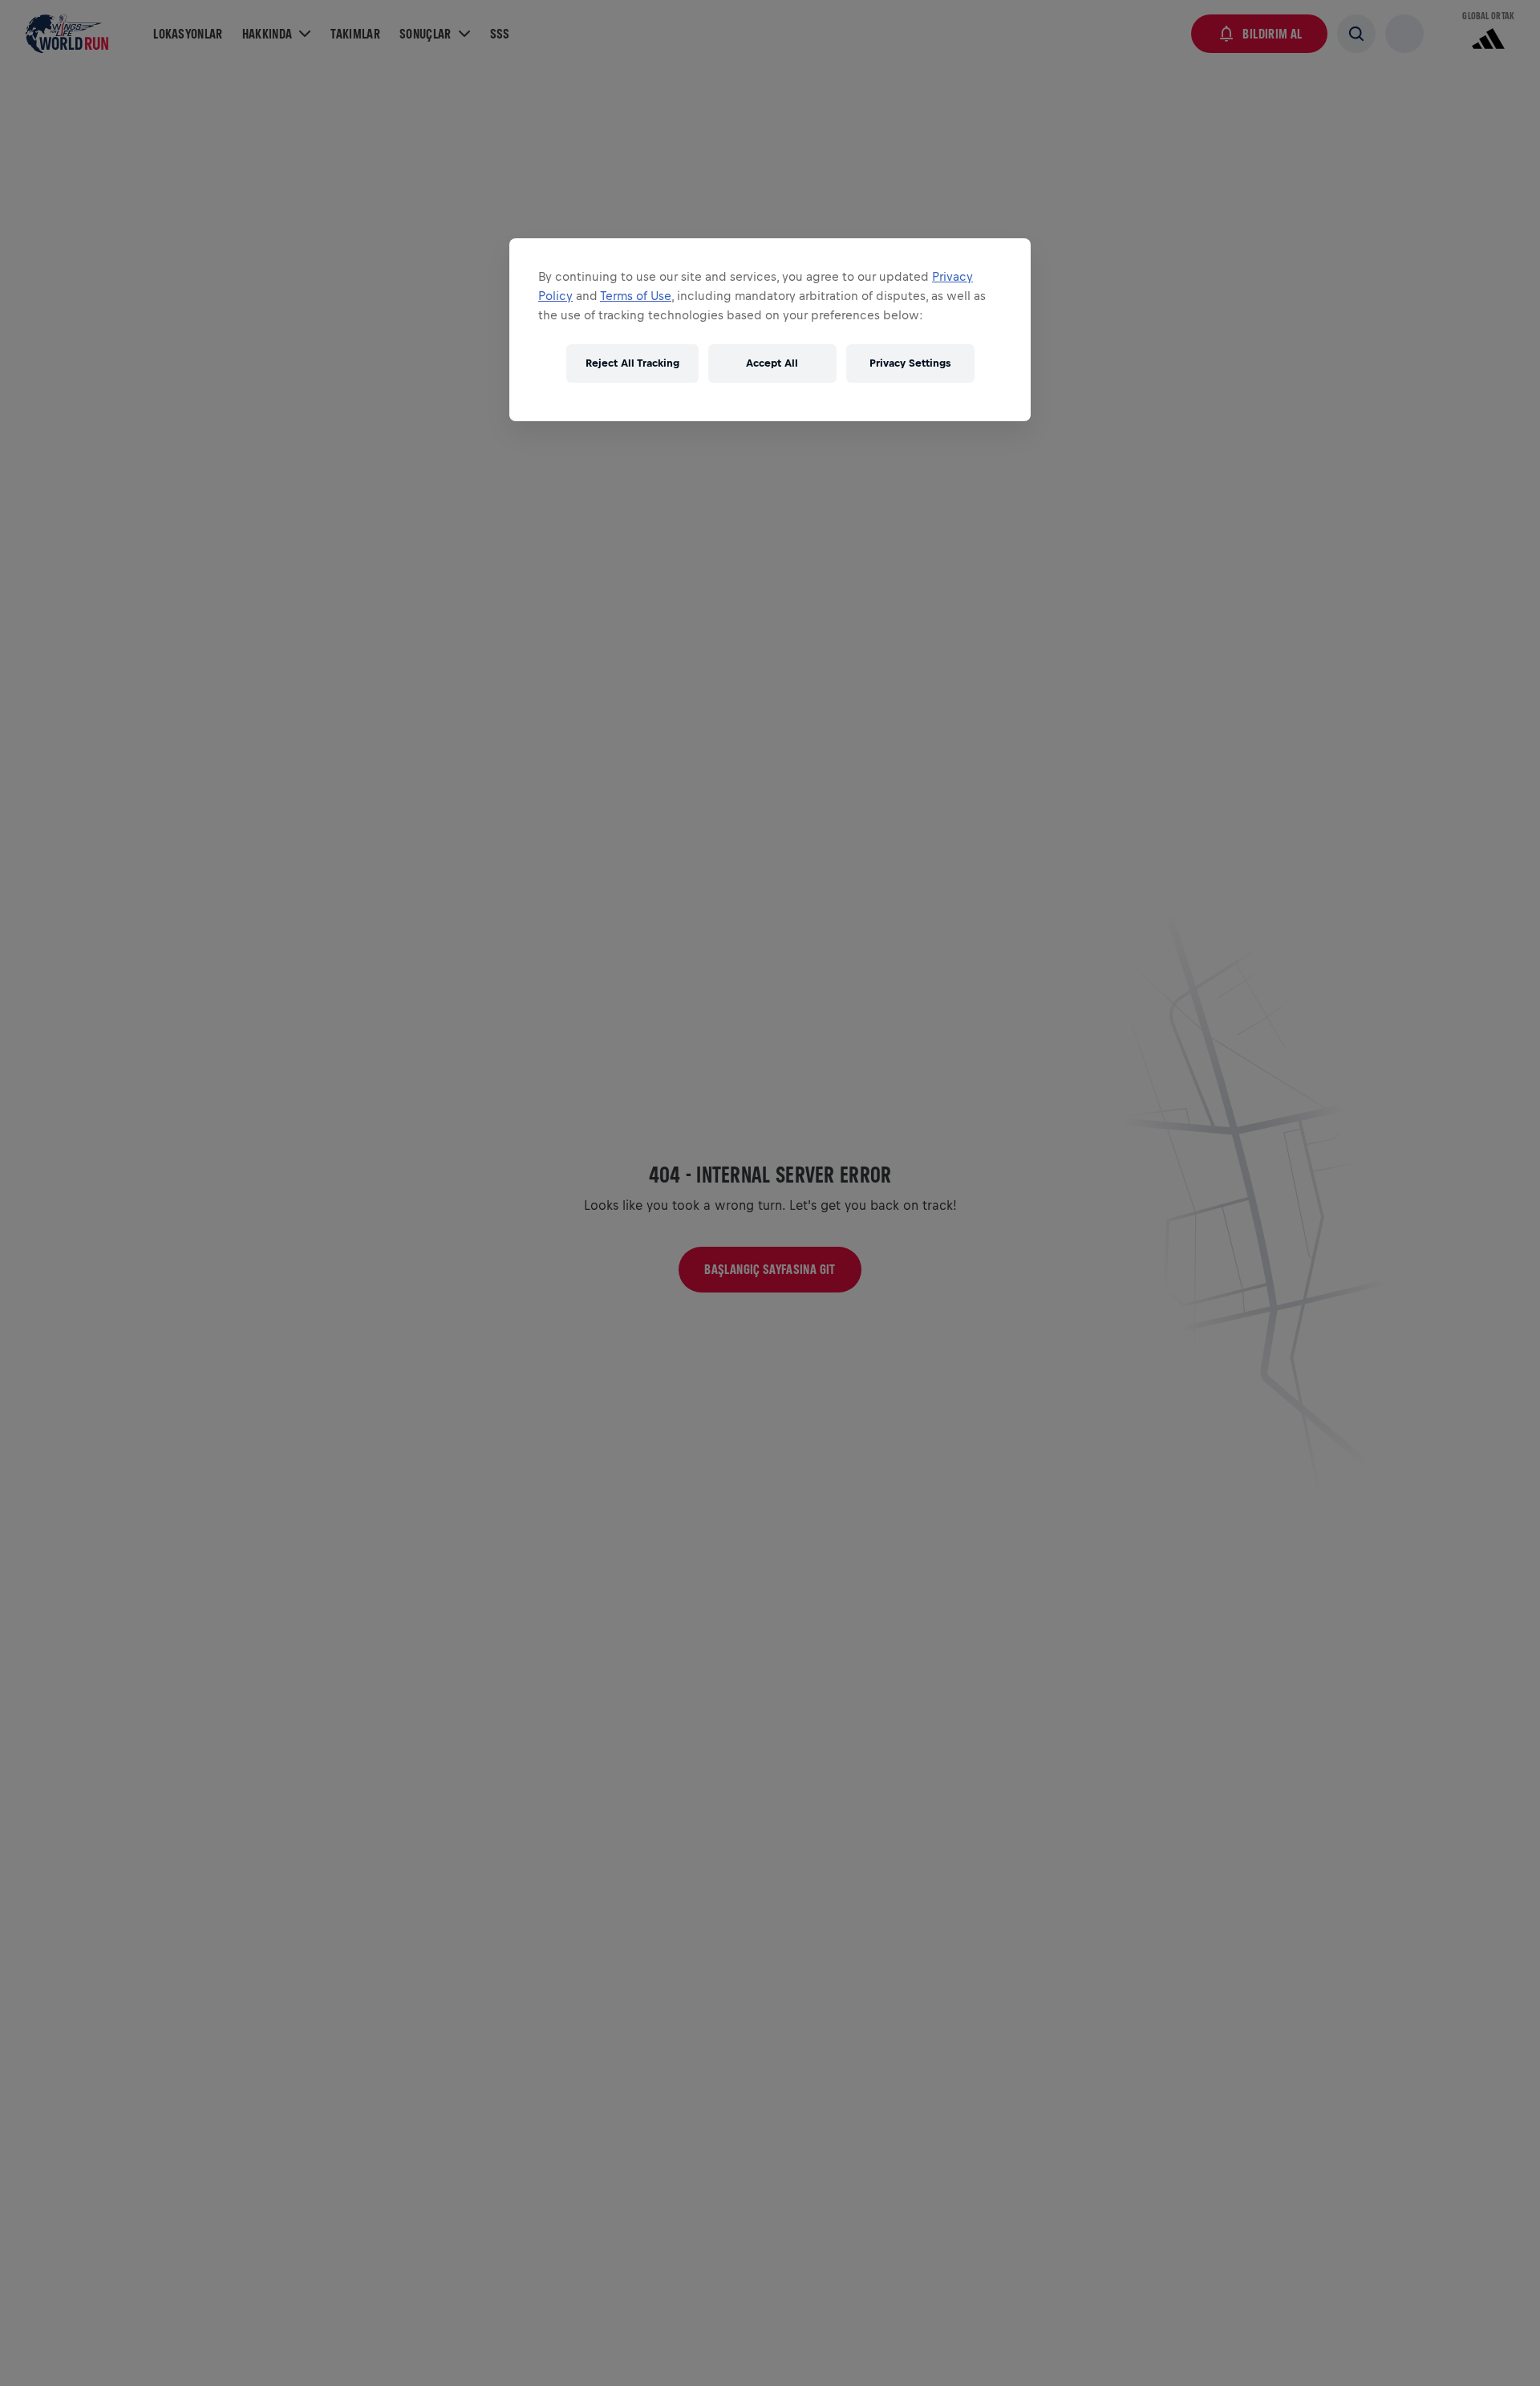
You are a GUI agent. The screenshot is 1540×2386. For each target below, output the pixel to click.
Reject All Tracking (632, 364)
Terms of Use (636, 296)
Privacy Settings (910, 364)
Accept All (772, 364)
